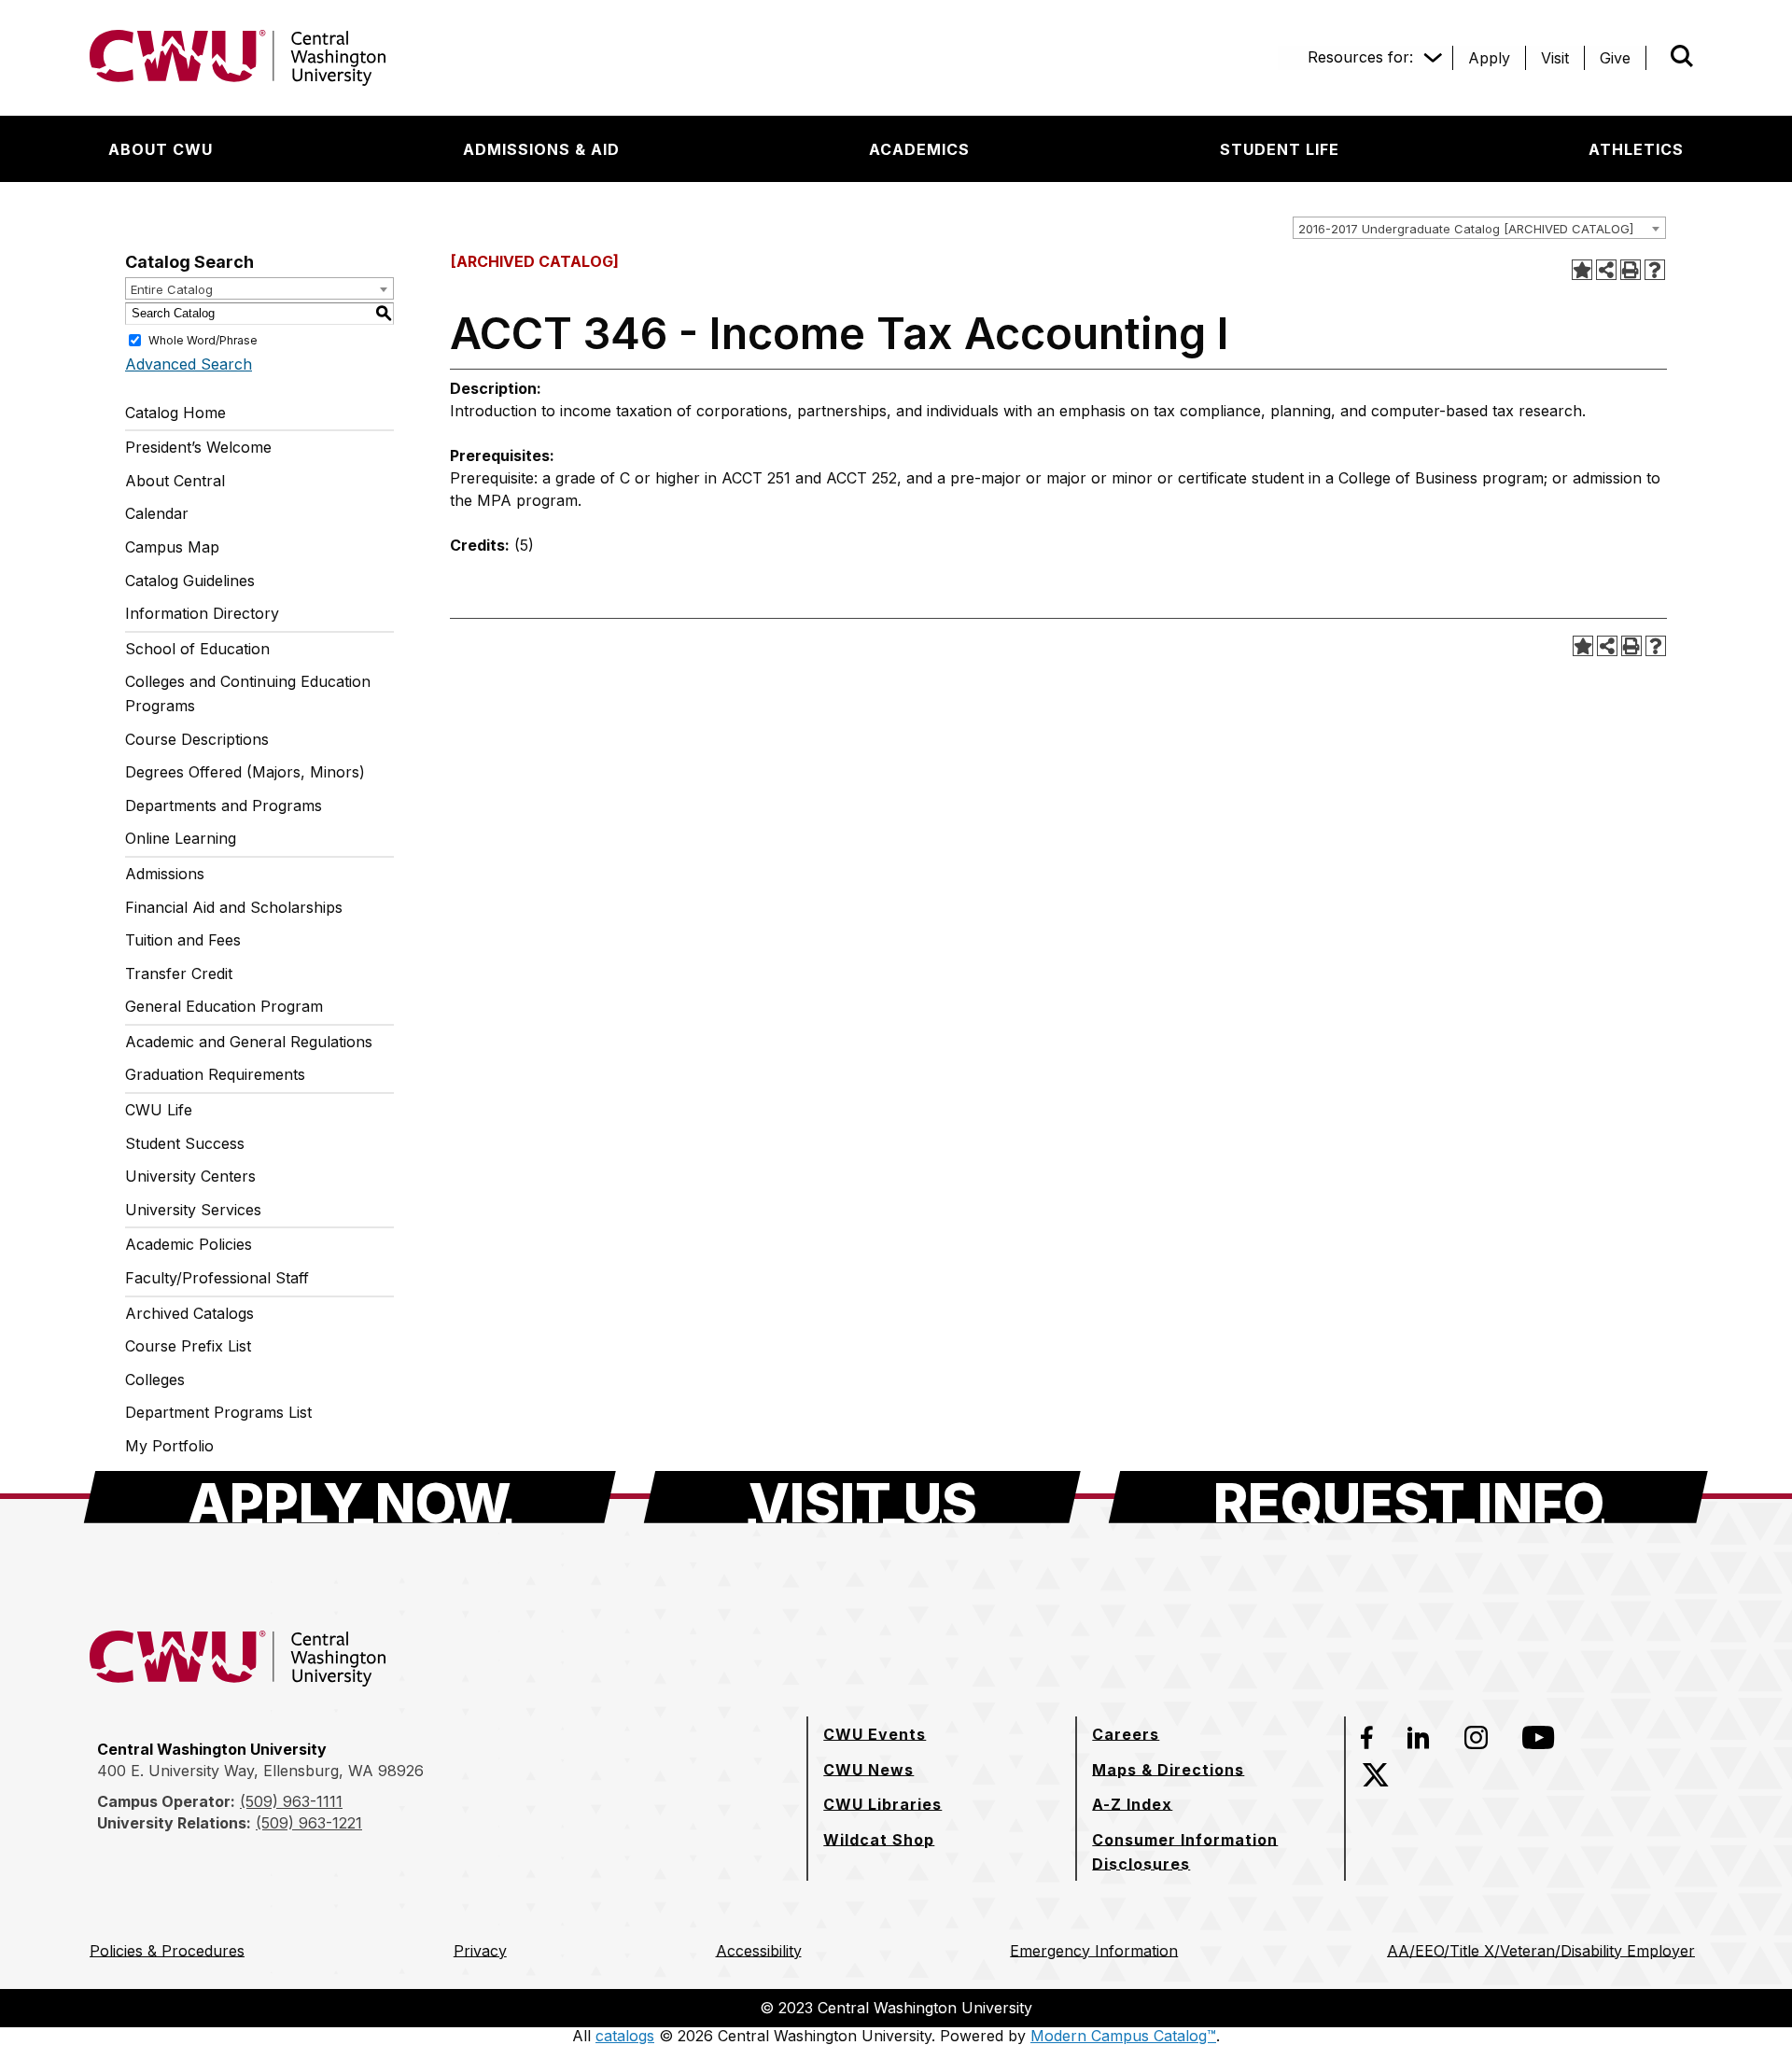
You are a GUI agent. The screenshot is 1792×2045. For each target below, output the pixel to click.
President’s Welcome (198, 447)
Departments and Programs (224, 805)
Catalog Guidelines (190, 581)
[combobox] (1479, 228)
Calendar (157, 513)
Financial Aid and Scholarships (234, 907)
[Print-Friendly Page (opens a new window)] (1631, 270)
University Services (193, 1210)
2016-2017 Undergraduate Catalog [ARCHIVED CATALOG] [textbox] (1466, 229)
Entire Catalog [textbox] (172, 289)
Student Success (185, 1143)
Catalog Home (175, 413)
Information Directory (202, 613)
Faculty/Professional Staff (217, 1278)
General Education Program (224, 1006)
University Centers (190, 1176)
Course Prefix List (188, 1346)
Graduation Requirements (215, 1074)
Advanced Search (189, 364)
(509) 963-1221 (309, 1823)
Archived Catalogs (189, 1313)
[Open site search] (1682, 56)
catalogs (625, 2036)
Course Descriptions (197, 739)
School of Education (197, 649)
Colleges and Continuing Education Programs (248, 693)
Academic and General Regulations (249, 1042)
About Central (175, 481)
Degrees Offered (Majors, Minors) (245, 772)
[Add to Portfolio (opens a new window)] (1582, 270)
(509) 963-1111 (291, 1801)
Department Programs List (218, 1412)
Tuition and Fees (183, 940)
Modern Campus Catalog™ (1123, 2036)
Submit (1656, 58)
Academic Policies (189, 1244)
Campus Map (172, 547)
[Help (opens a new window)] (1655, 270)
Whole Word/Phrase (203, 339)
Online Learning (181, 838)
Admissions (165, 874)
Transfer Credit (179, 973)
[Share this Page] (1606, 270)
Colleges (155, 1380)
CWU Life (159, 1110)
